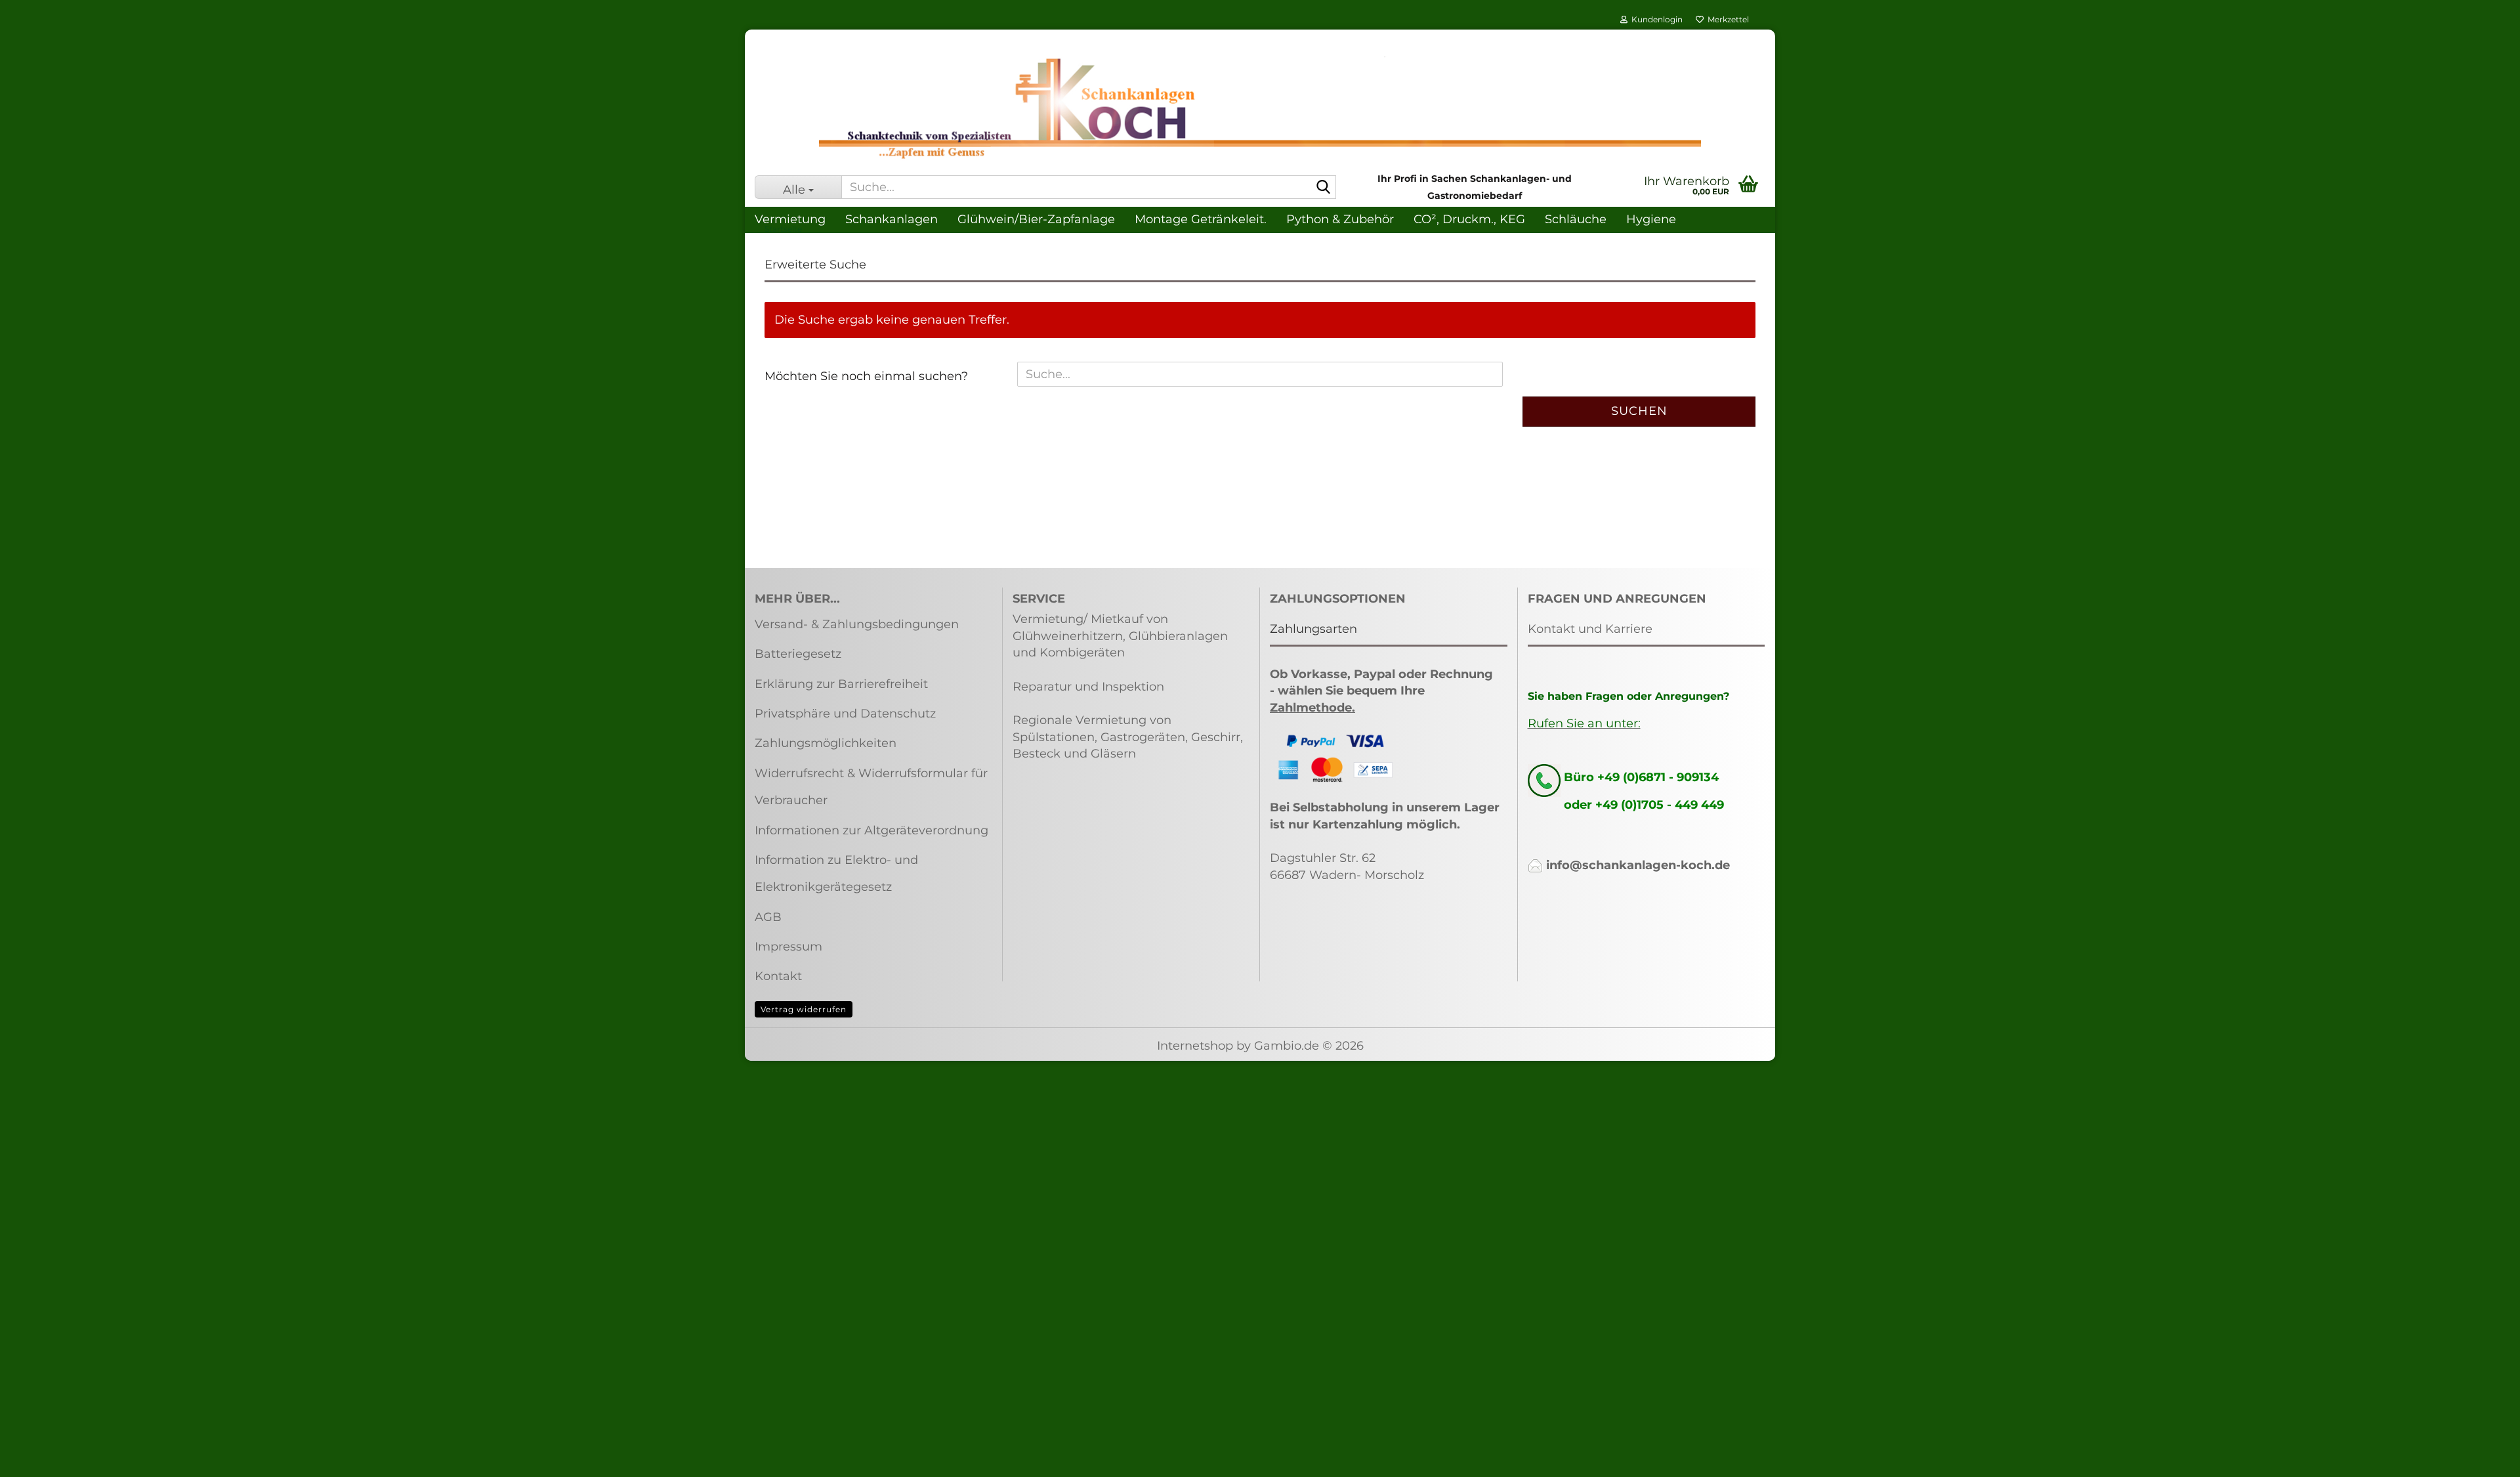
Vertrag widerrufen (804, 1009)
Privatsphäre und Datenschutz (845, 714)
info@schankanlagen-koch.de (1638, 865)
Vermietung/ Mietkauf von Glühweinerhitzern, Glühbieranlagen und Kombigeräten (1120, 636)
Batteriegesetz (798, 654)
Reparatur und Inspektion (1088, 687)
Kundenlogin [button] (1655, 19)
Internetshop (1195, 1046)
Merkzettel (1726, 19)
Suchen (1639, 411)
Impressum (788, 947)
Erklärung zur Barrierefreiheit (841, 684)
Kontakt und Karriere (1590, 629)
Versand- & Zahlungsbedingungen (857, 624)
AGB (768, 917)
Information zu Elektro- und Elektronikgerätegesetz (836, 873)
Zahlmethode (1311, 708)
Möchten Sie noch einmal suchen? (866, 376)
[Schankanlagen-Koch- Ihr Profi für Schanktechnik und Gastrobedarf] (1260, 108)
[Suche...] (1324, 188)
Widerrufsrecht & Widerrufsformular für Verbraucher (871, 787)
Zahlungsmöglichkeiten (826, 743)
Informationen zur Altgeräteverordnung (871, 830)
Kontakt (778, 976)
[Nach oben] (2484, 1457)
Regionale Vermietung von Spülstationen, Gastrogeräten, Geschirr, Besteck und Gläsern (1128, 737)
